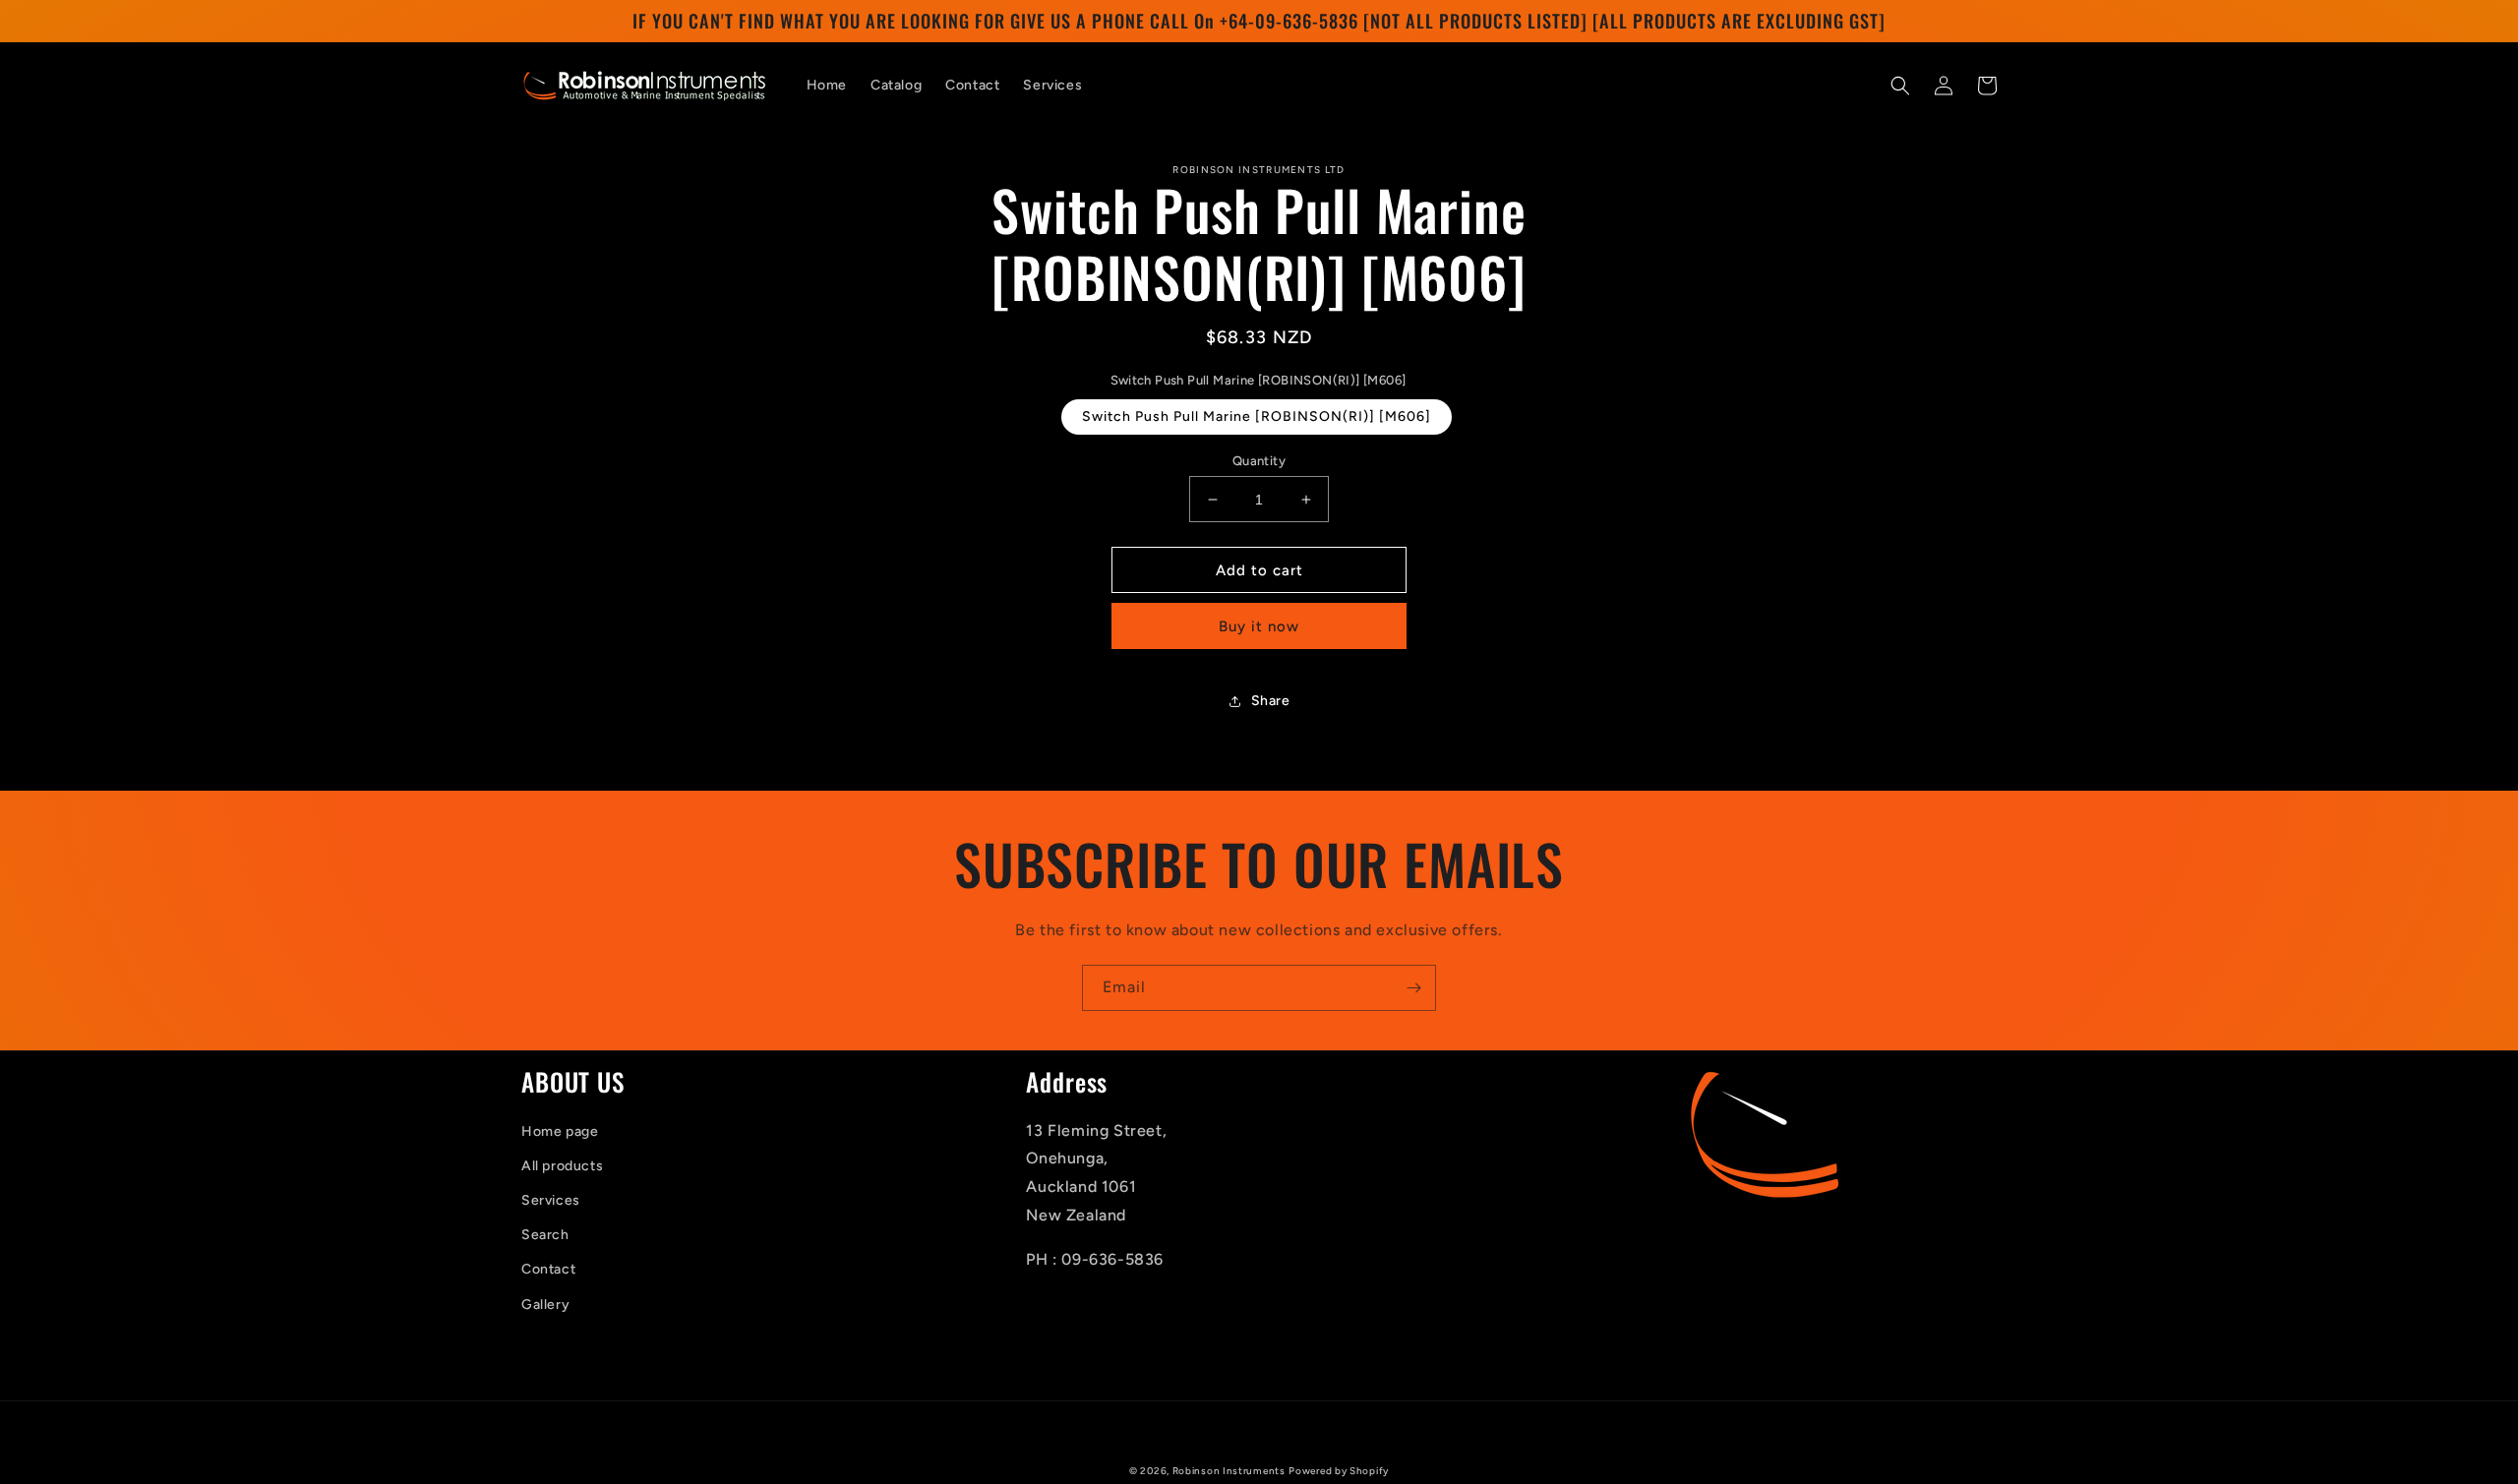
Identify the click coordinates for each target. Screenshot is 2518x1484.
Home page (560, 1131)
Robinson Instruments (1229, 1471)
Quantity (1259, 461)
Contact (548, 1269)
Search (545, 1235)
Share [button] (1271, 701)
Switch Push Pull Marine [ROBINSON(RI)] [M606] (1257, 416)
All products (562, 1166)
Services (551, 1200)
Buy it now (1259, 626)
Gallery (545, 1305)
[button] (1900, 86)
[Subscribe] (1413, 988)
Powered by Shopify (1339, 1471)
